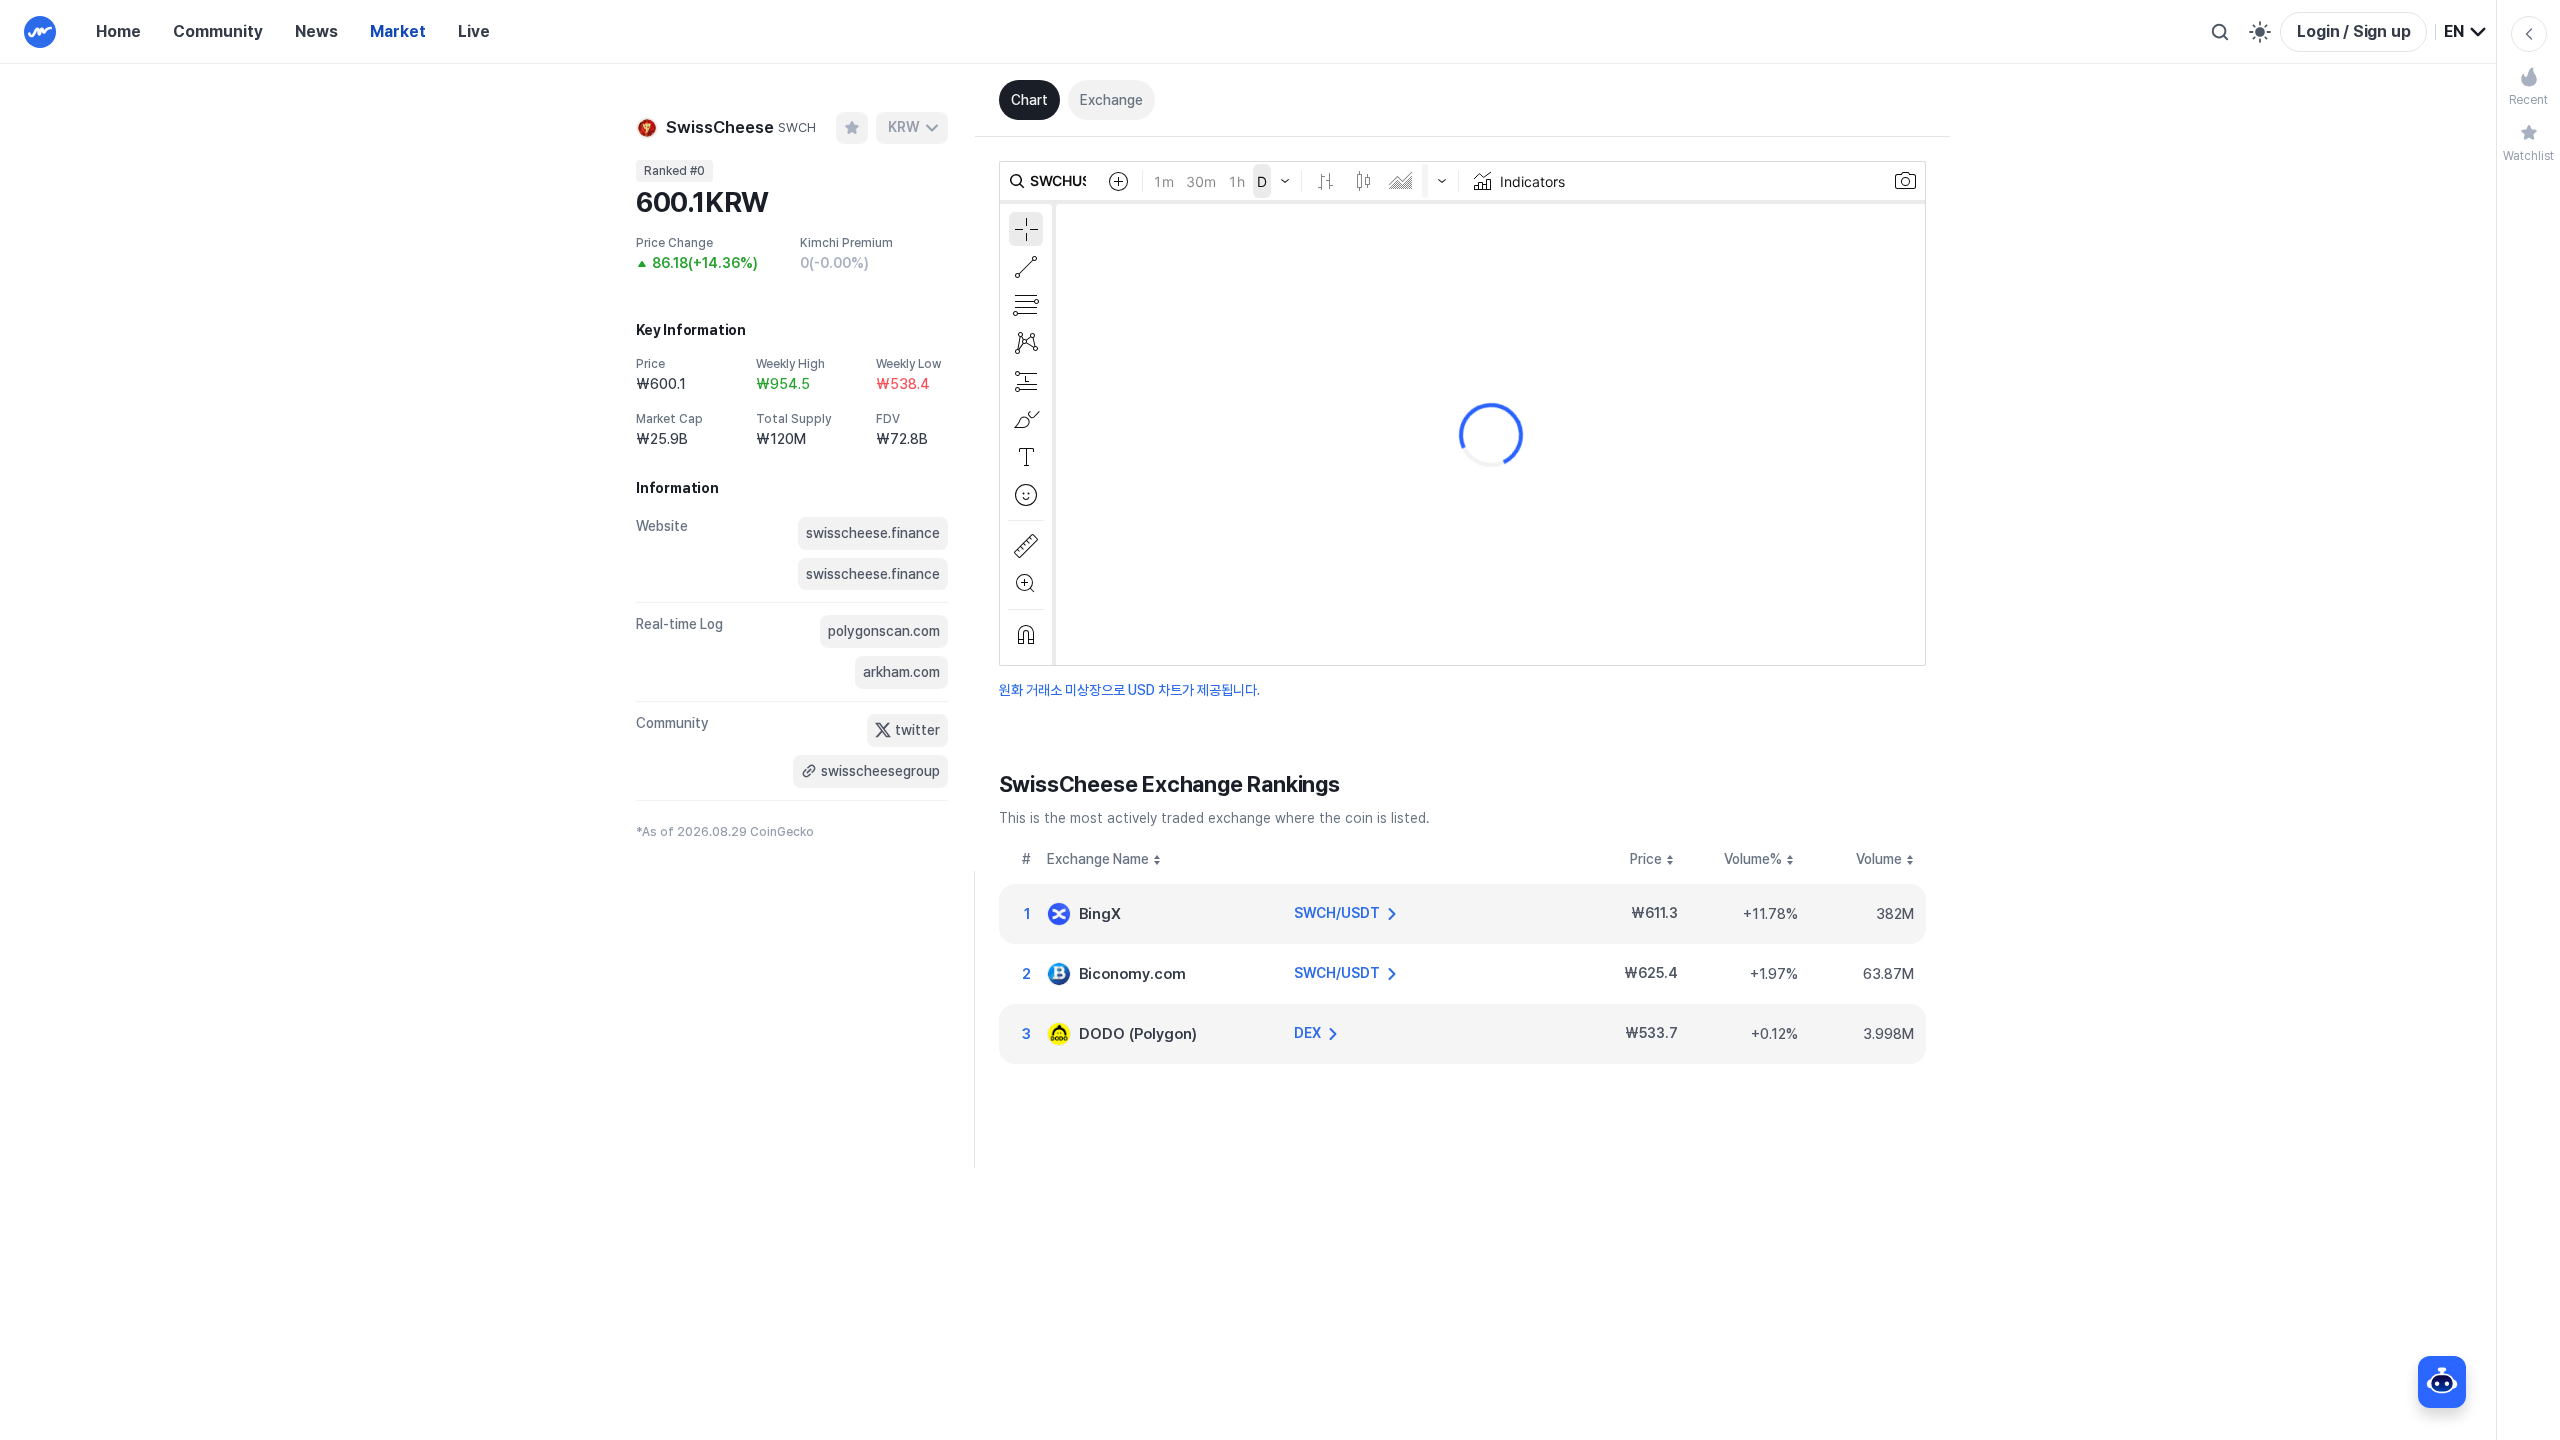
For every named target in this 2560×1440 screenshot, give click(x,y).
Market (398, 31)
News (316, 31)
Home (118, 31)
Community (218, 31)
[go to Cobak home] (40, 32)
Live (474, 31)
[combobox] (2466, 32)
